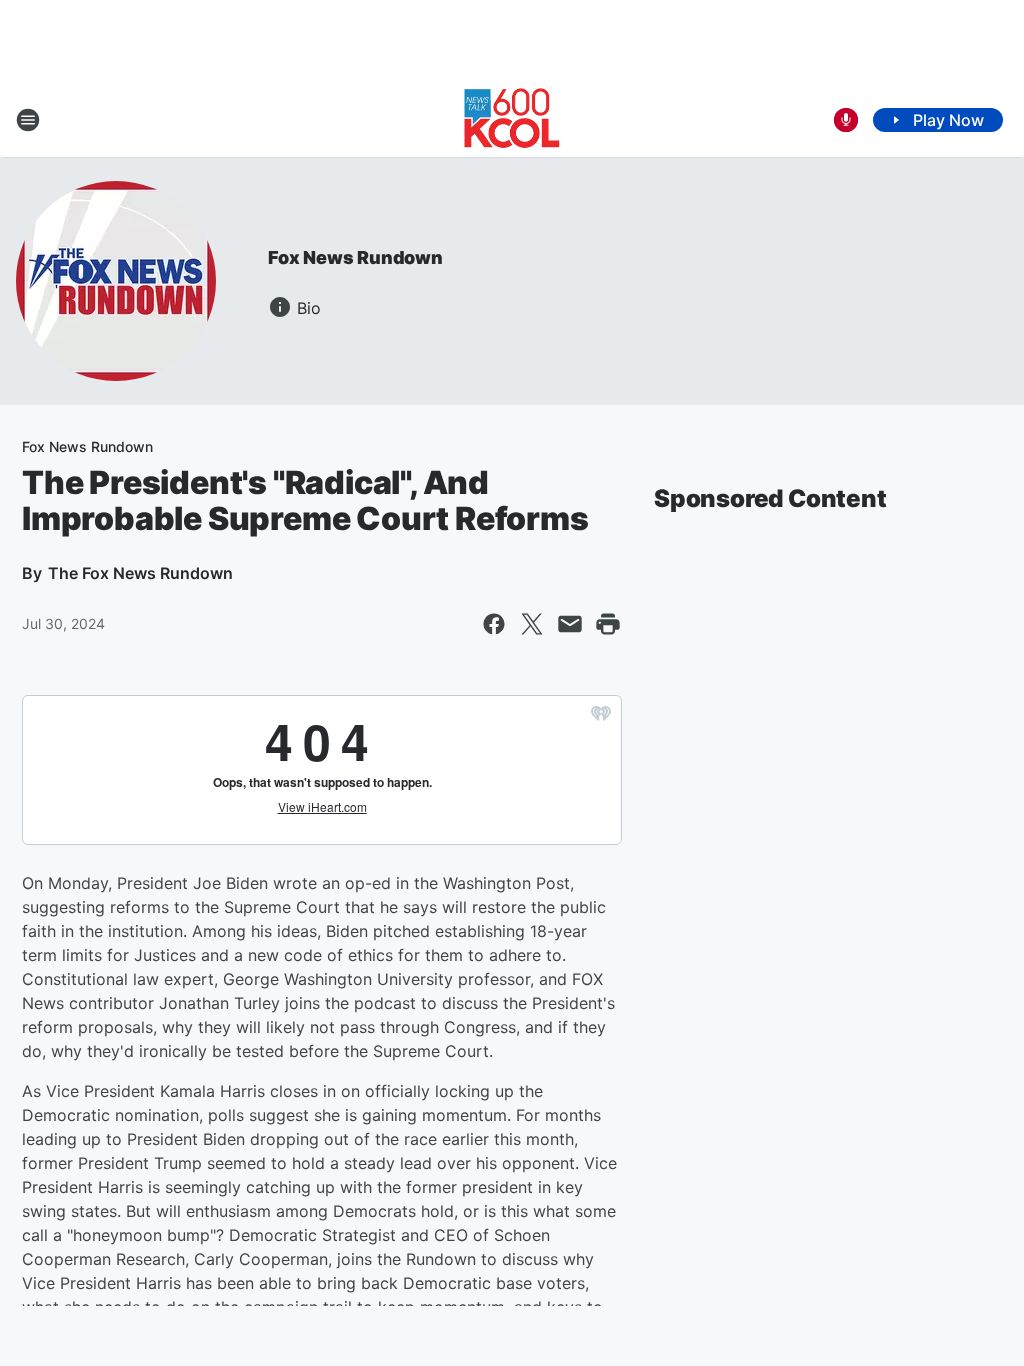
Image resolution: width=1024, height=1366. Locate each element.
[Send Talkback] (846, 120)
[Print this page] (608, 624)
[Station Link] (512, 120)
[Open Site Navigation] (28, 120)
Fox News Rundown (355, 257)
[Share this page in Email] (570, 624)
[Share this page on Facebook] (494, 624)
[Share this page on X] (532, 624)
